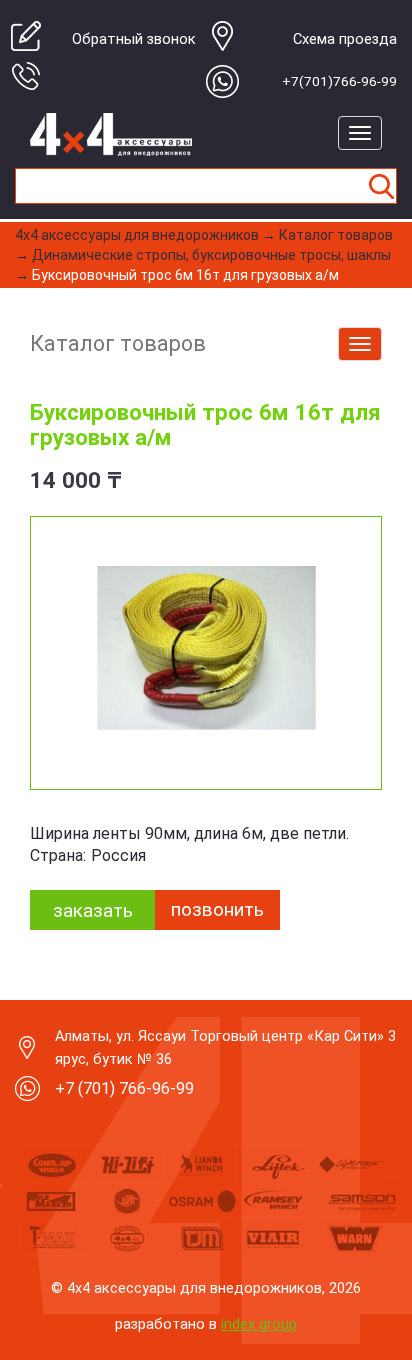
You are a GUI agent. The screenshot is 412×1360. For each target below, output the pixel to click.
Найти (381, 186)
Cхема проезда (345, 39)
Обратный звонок (134, 39)
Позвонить (217, 909)
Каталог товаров (336, 235)
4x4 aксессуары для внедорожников (137, 235)
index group (259, 1324)
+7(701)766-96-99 (339, 81)
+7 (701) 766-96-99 (124, 1088)
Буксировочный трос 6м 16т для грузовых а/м (185, 275)
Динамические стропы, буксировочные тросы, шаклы (211, 255)
